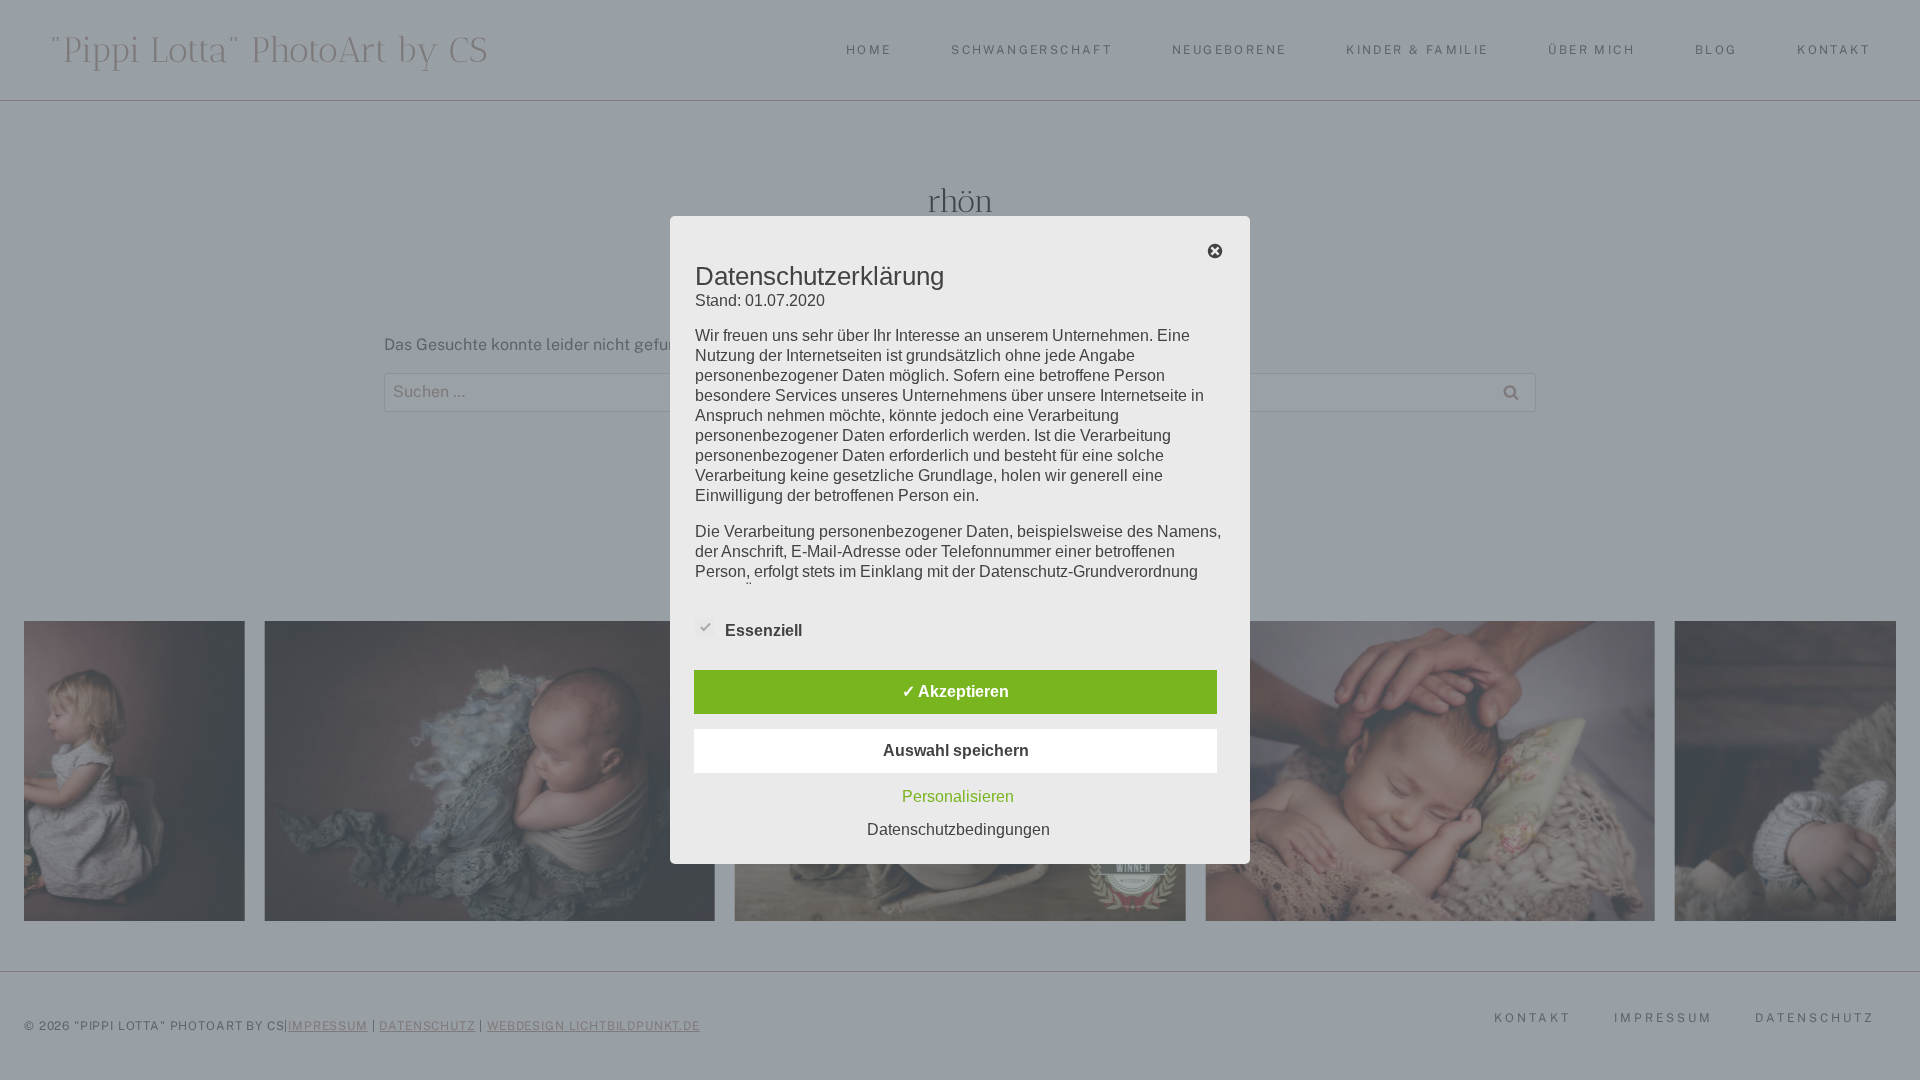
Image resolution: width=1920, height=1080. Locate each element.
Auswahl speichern (956, 750)
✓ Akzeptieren (955, 691)
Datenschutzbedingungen (958, 829)
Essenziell (763, 630)
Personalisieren (958, 796)
